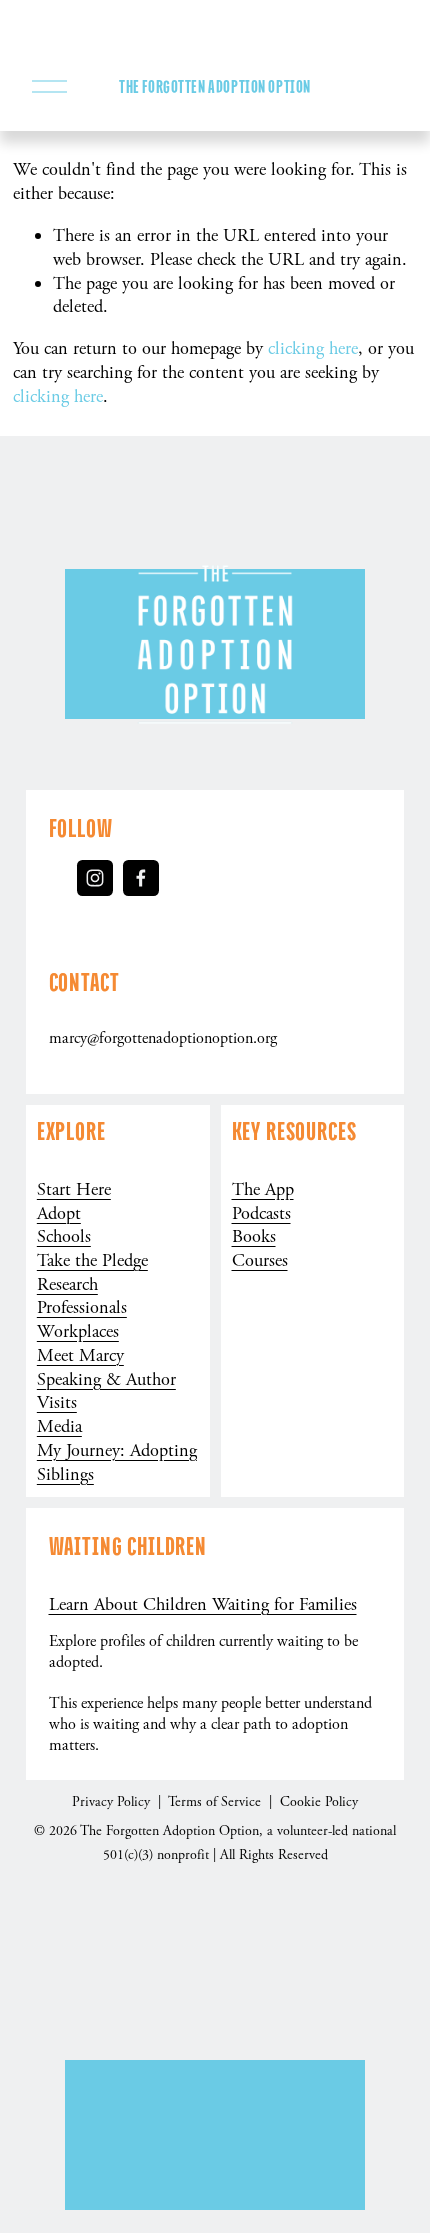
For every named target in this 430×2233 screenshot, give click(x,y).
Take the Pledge (92, 1260)
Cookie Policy (319, 1802)
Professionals (82, 1307)
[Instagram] (95, 878)
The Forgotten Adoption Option (215, 86)
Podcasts (261, 1213)
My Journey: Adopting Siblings (117, 1462)
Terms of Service (216, 1802)
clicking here (313, 348)
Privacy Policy (113, 1802)
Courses (260, 1260)
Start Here (74, 1189)
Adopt (59, 1213)
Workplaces (78, 1331)
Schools (64, 1236)
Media (59, 1426)
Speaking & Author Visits (106, 1391)
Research (67, 1284)
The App (263, 1189)
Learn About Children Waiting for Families (203, 1604)
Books (254, 1236)
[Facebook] (141, 878)
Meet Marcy (80, 1355)
